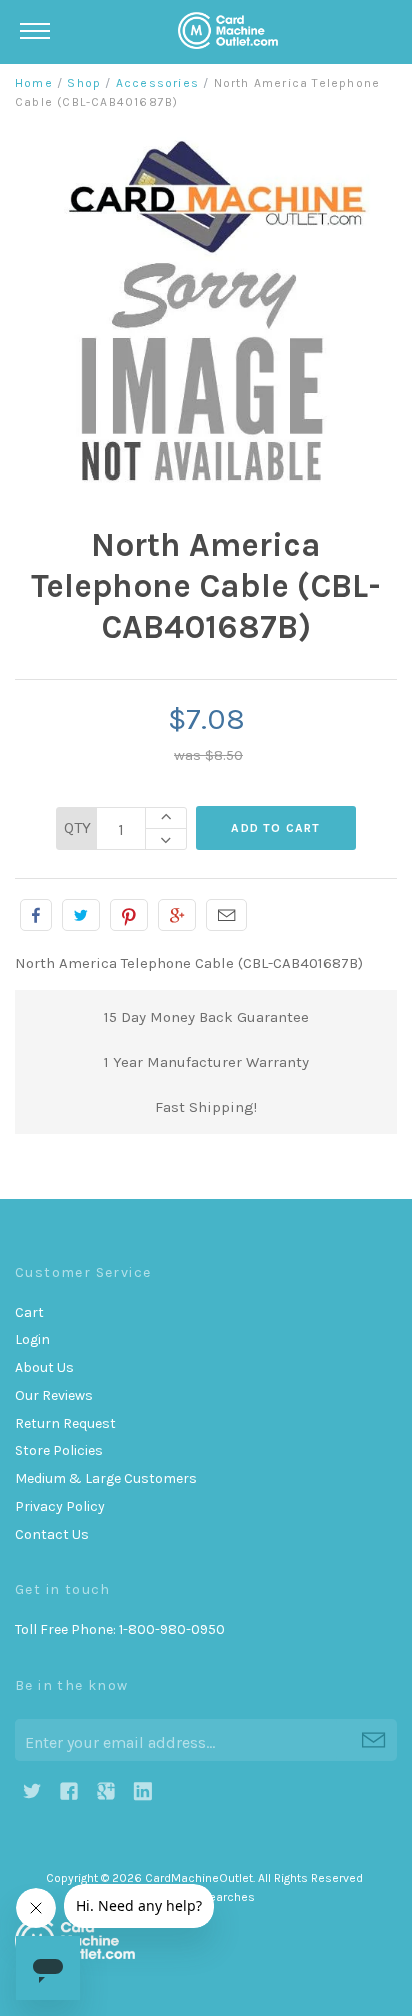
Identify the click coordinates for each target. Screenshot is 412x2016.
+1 (177, 915)
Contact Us (52, 1534)
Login (32, 1339)
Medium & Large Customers (106, 1478)
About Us (44, 1367)
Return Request (65, 1423)
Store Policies (59, 1450)
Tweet (81, 915)
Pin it (129, 915)
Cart (29, 1312)
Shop (84, 83)
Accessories (157, 83)
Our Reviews (54, 1395)
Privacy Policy (60, 1506)
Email (226, 915)
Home (34, 83)
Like (36, 915)
